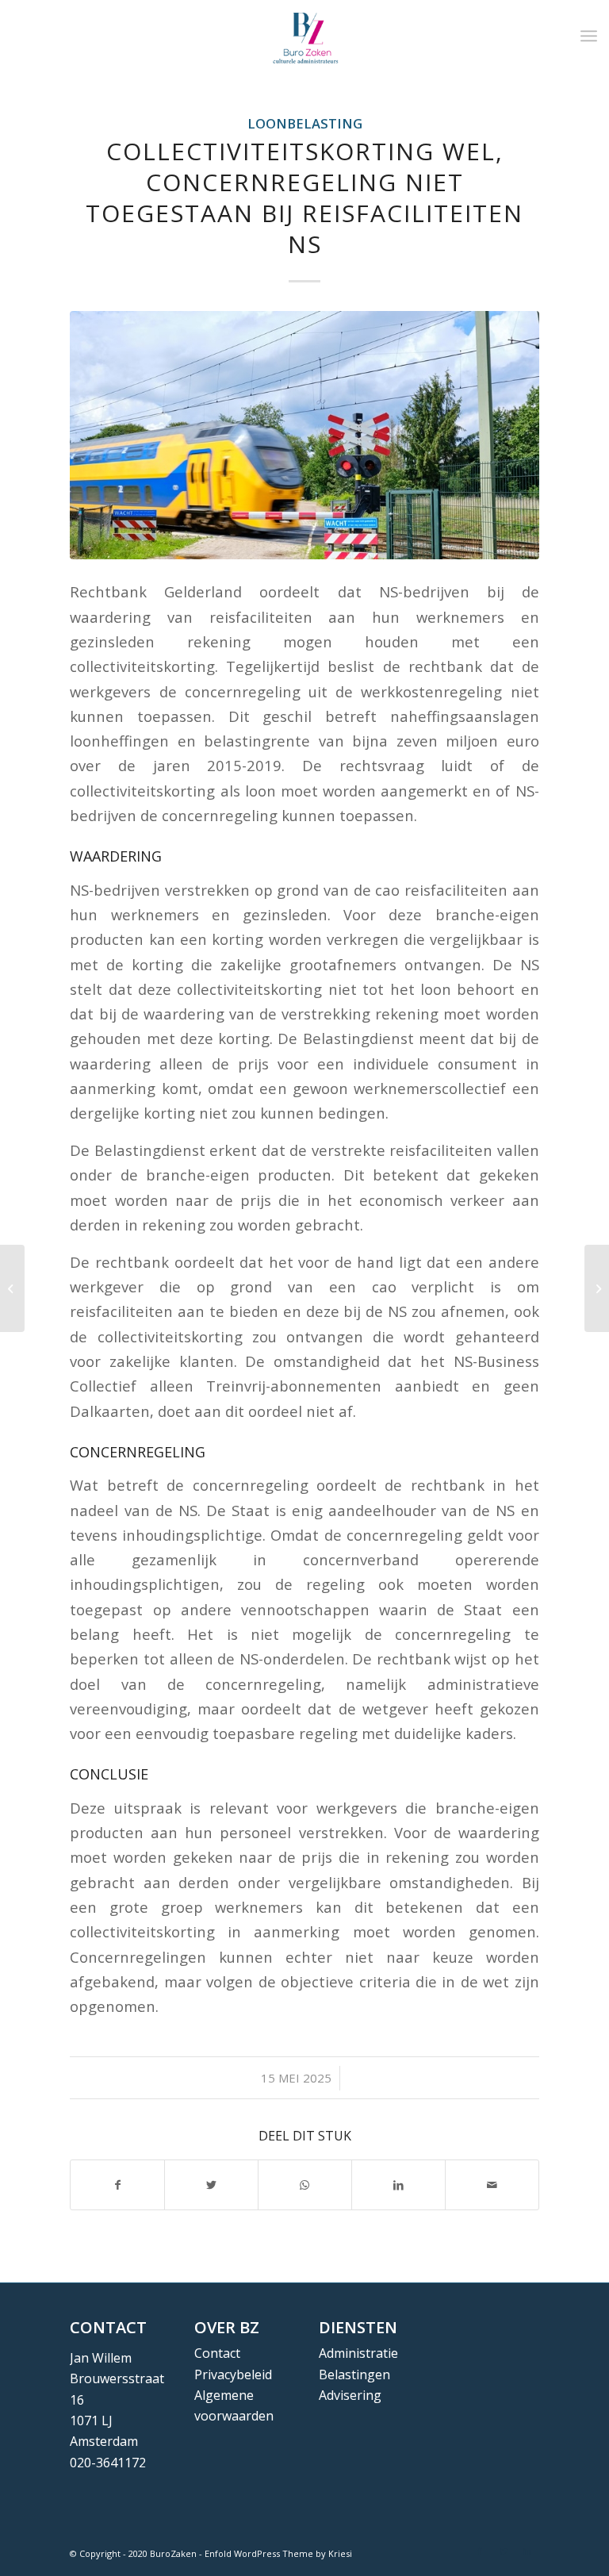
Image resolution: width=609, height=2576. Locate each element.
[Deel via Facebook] (117, 2185)
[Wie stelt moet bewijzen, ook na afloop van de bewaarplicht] (12, 1288)
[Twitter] (504, 2551)
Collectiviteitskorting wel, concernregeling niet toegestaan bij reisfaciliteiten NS (304, 198)
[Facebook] (480, 2551)
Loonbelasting (305, 123)
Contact (217, 2353)
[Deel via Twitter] (211, 2185)
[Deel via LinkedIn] (398, 2185)
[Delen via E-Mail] (492, 2185)
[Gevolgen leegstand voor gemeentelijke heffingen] (597, 1288)
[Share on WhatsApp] (305, 2185)
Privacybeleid (233, 2374)
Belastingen (354, 2374)
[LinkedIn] (527, 2551)
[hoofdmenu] (589, 36)
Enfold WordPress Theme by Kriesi (278, 2553)
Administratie (358, 2353)
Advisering (350, 2395)
